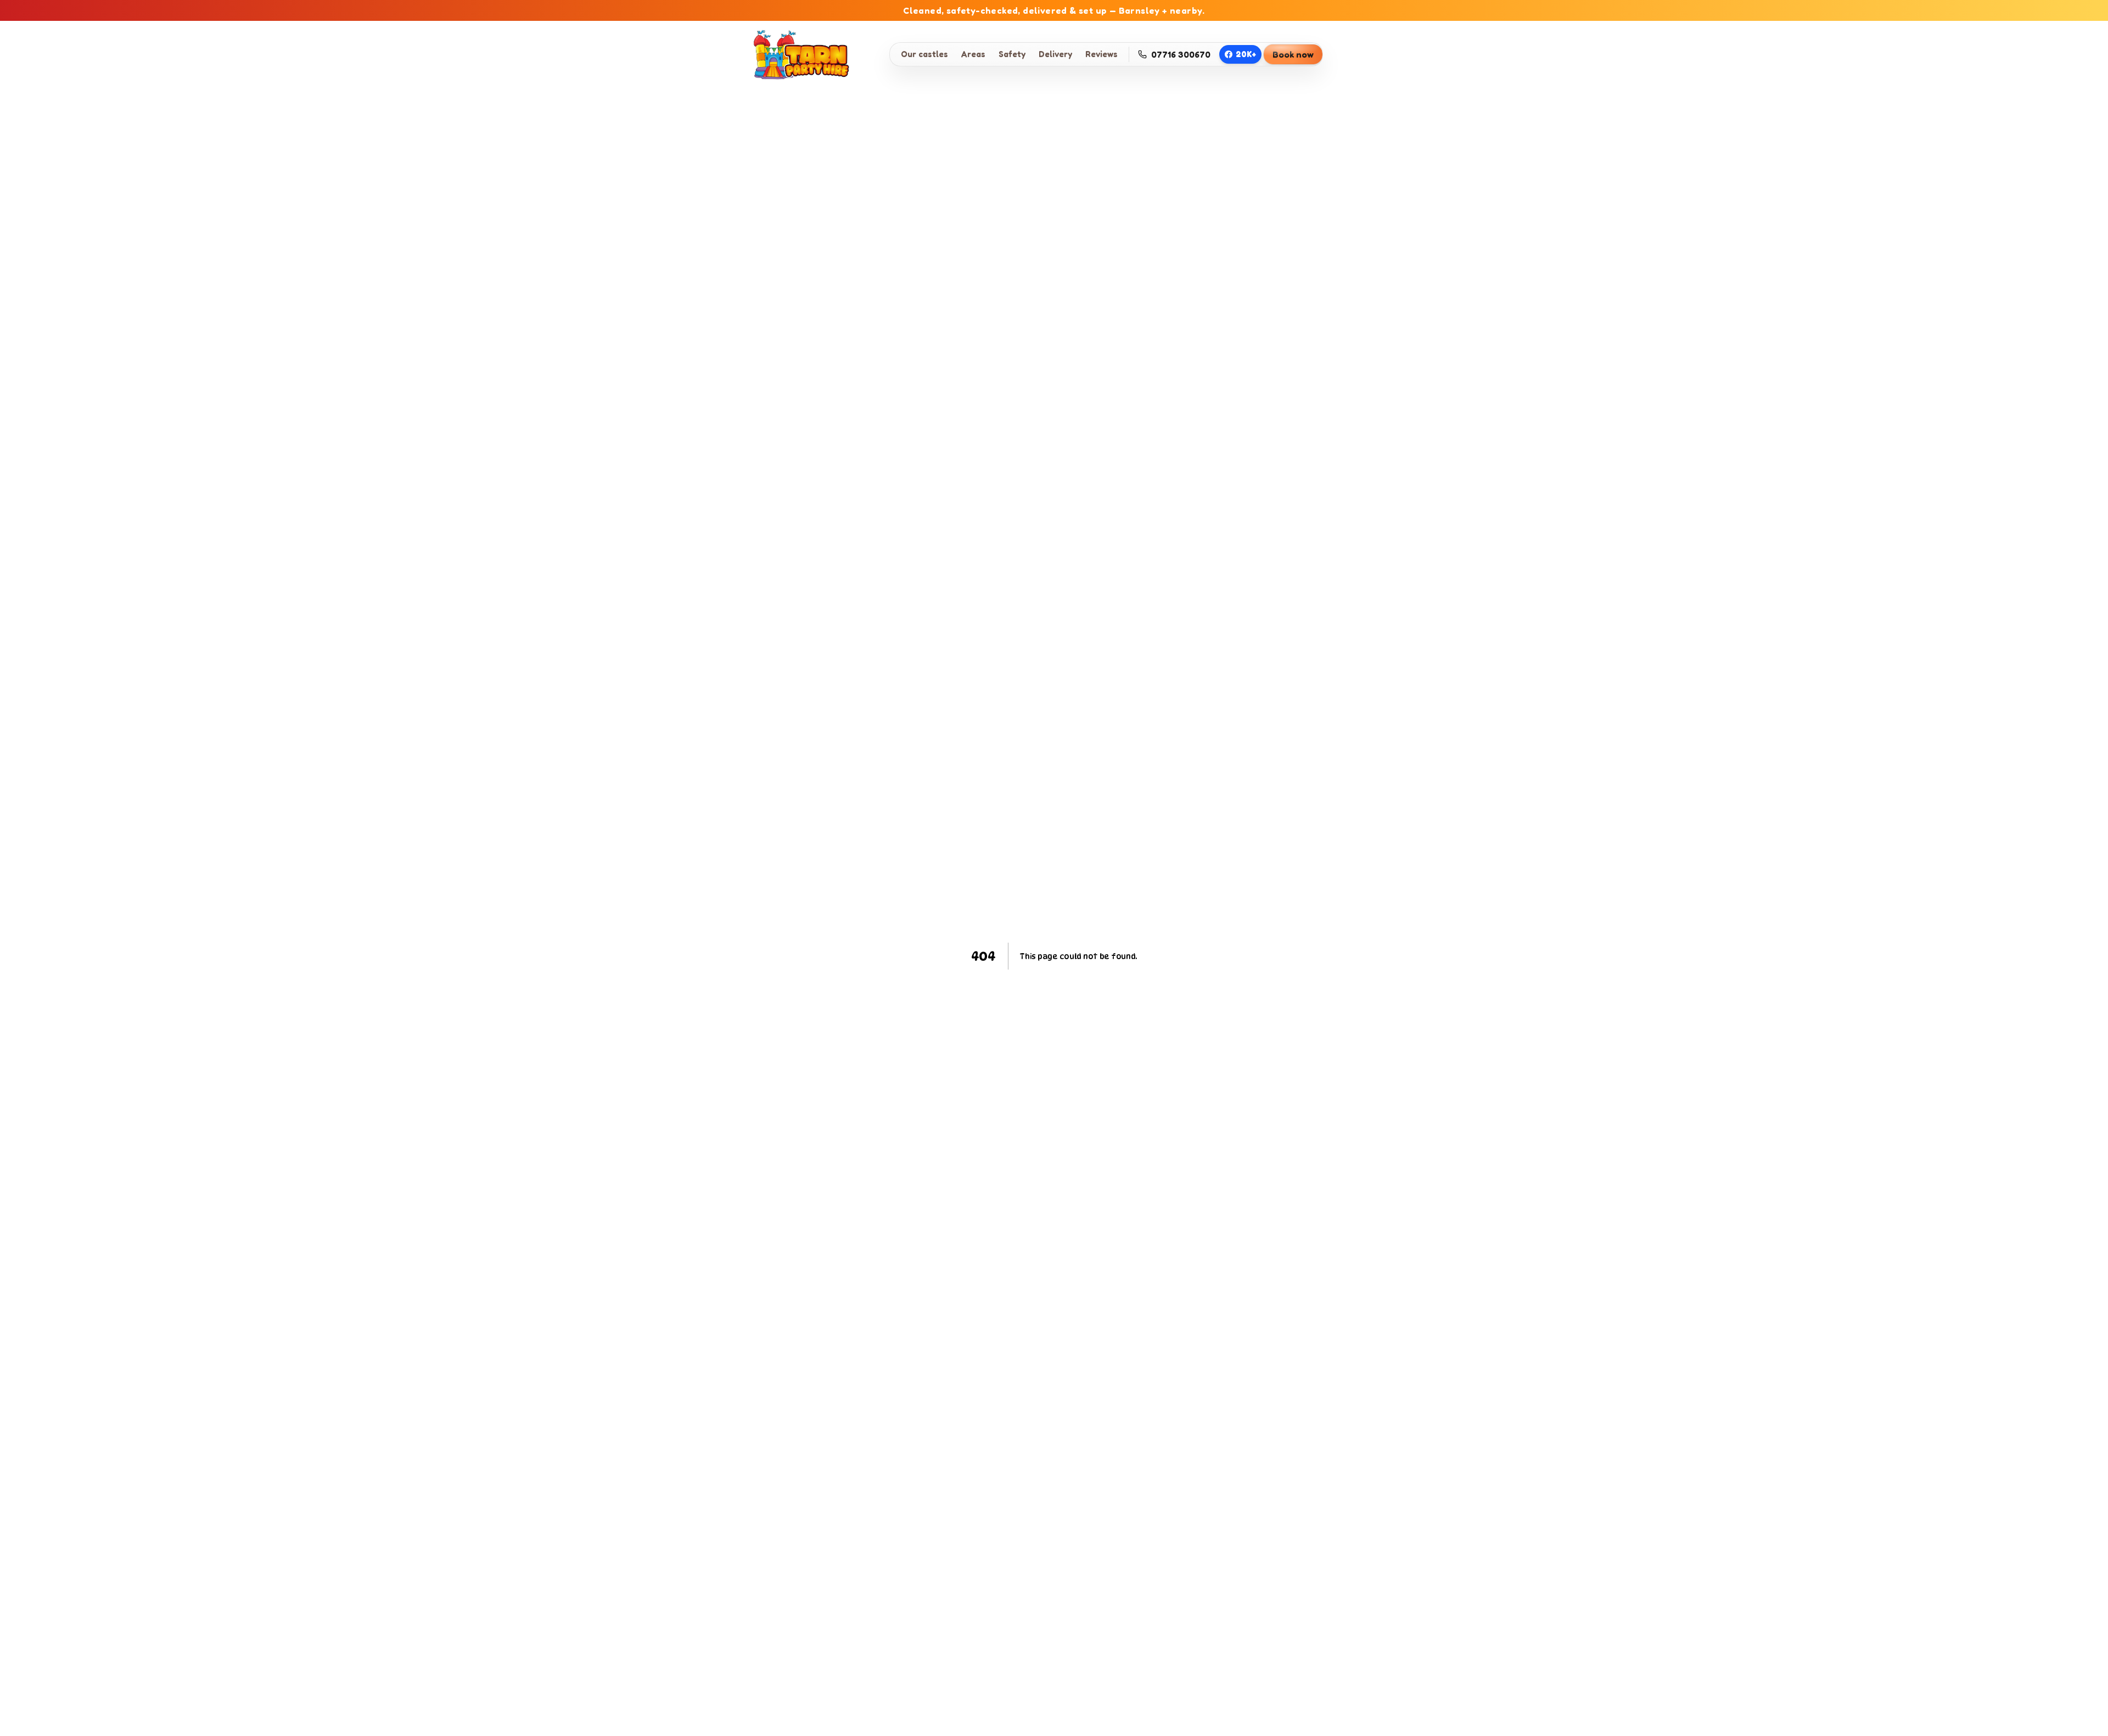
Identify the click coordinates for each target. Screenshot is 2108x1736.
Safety (1012, 54)
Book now (1293, 54)
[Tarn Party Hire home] (799, 54)
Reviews (1101, 54)
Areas (973, 54)
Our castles (924, 54)
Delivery (1055, 54)
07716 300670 (1181, 54)
